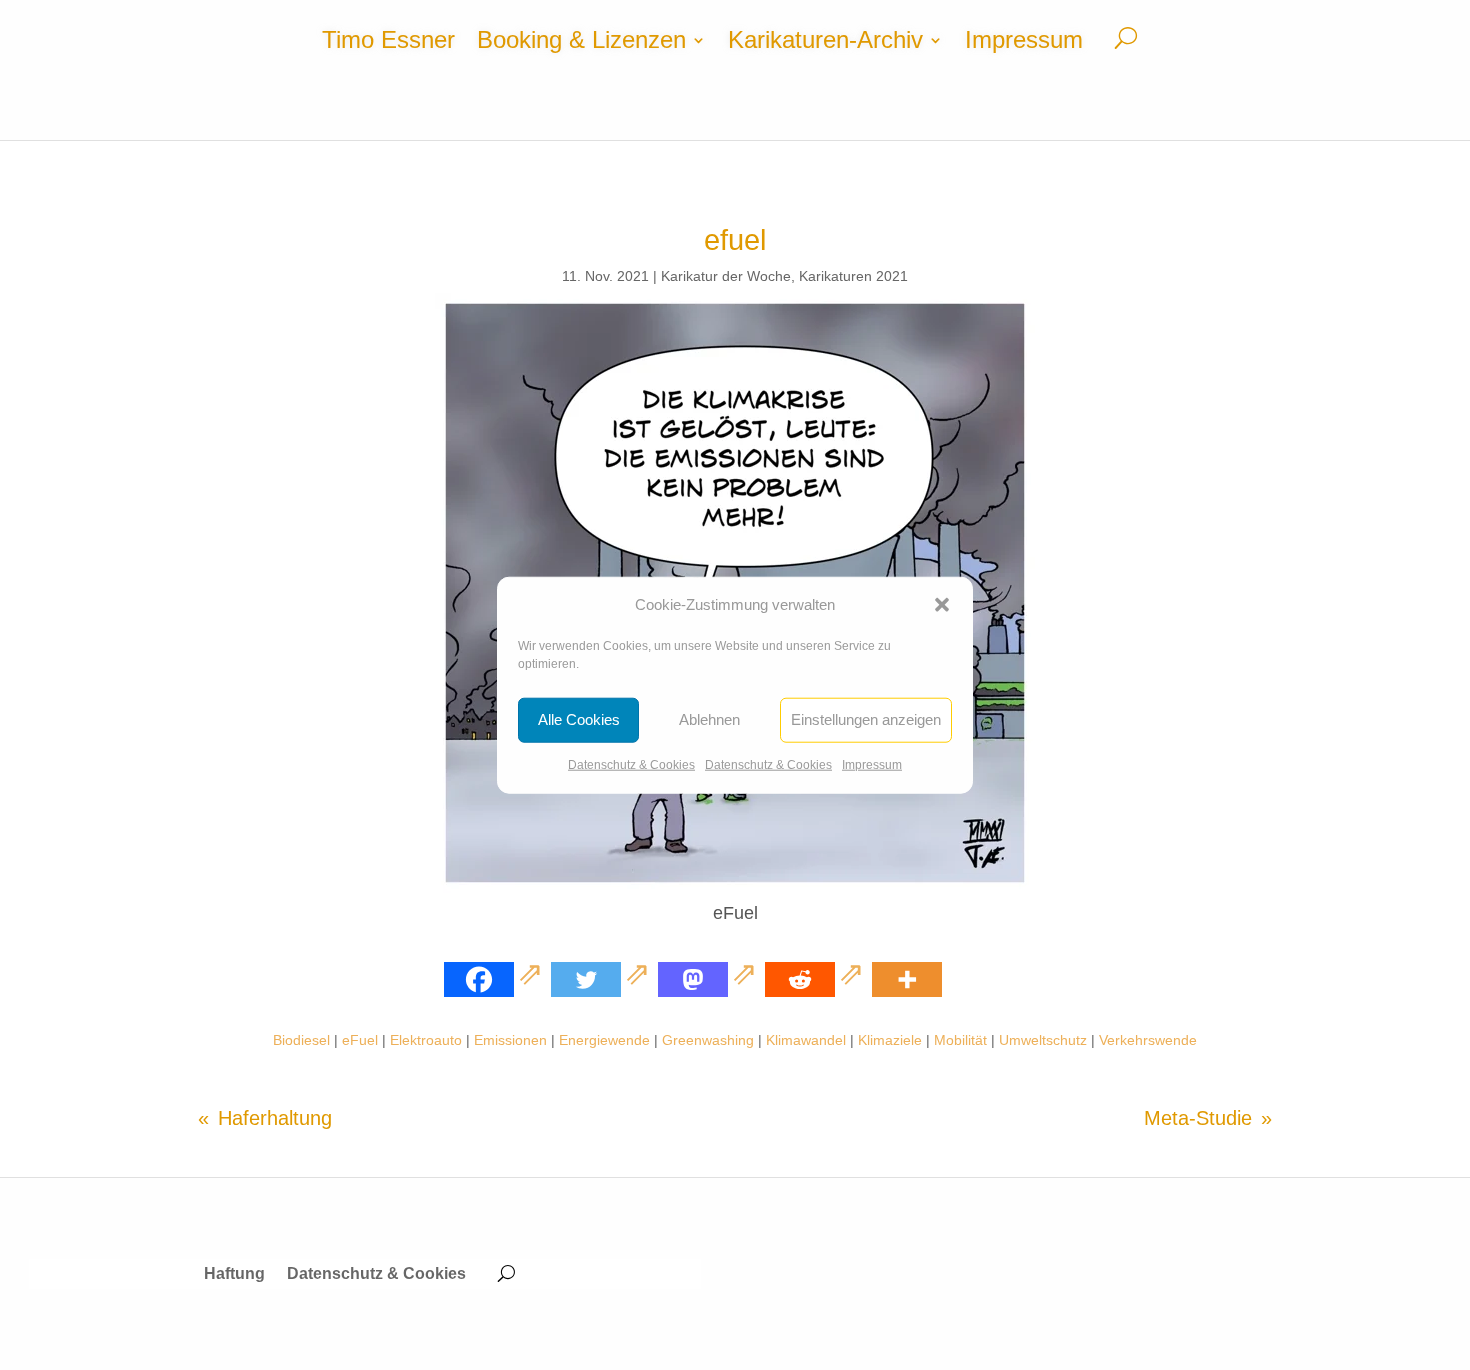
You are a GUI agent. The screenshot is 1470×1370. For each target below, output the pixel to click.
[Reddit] (816, 979)
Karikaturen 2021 (853, 276)
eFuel (360, 1040)
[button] (942, 605)
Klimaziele (890, 1040)
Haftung (234, 1274)
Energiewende (604, 1040)
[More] (907, 979)
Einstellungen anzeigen (866, 719)
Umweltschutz (1043, 1040)
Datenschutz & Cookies (631, 765)
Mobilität (960, 1040)
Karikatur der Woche (726, 276)
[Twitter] (602, 979)
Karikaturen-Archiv (825, 43)
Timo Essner (388, 43)
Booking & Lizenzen (581, 43)
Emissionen (510, 1040)
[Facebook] (495, 979)
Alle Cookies (579, 719)
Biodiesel (301, 1040)
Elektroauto (426, 1040)
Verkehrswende (1148, 1040)
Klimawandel (806, 1040)
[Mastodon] (709, 979)
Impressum (872, 765)
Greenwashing (708, 1040)
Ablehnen (709, 719)
